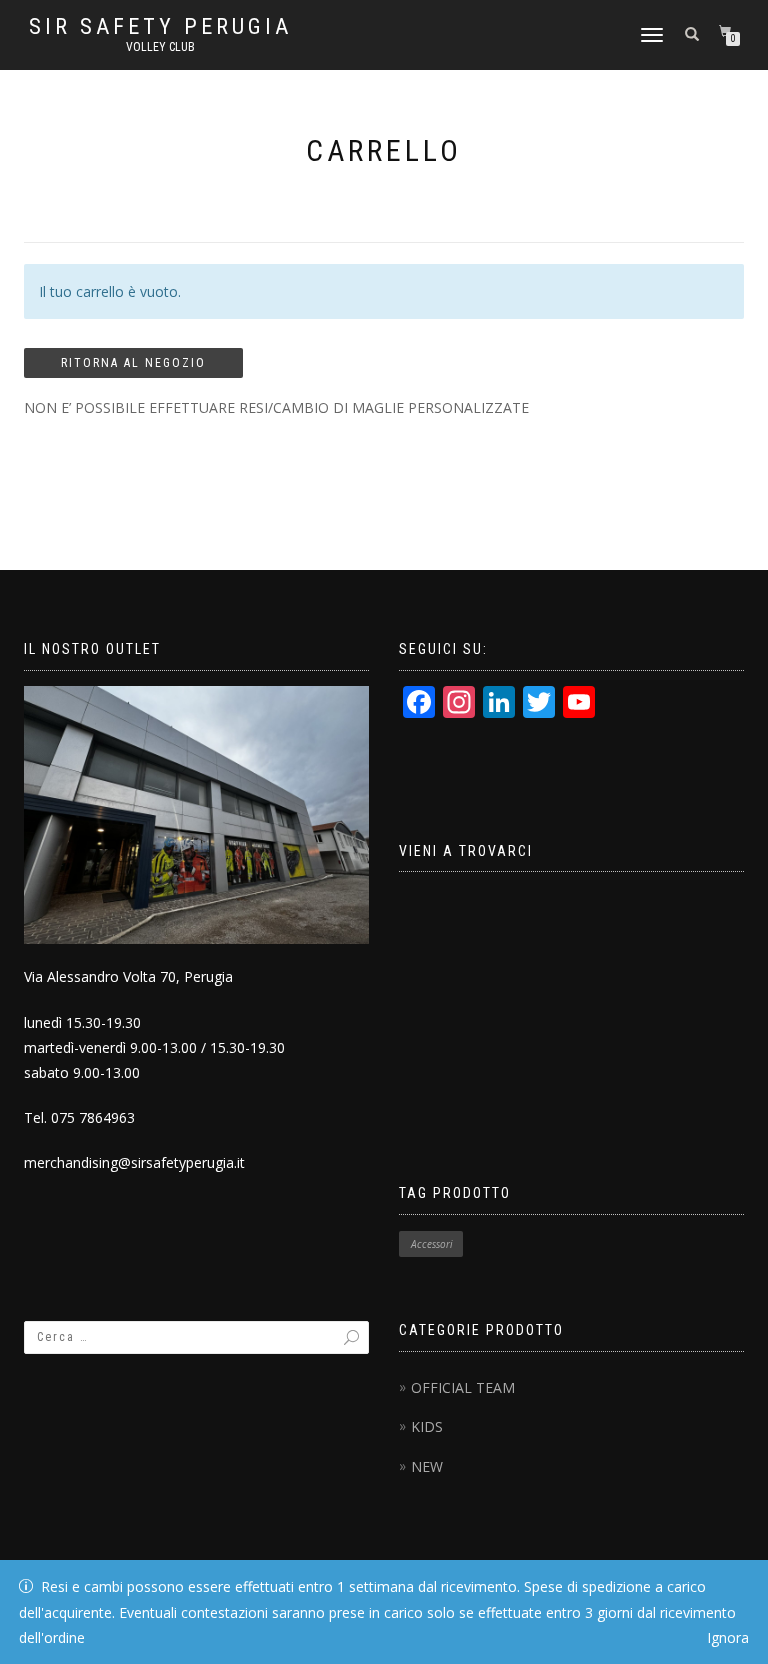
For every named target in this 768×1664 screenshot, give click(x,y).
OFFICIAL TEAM (463, 1387)
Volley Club (160, 47)
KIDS (427, 1426)
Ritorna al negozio (133, 363)
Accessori (432, 1244)
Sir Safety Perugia (160, 27)
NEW (427, 1466)
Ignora (728, 1637)
